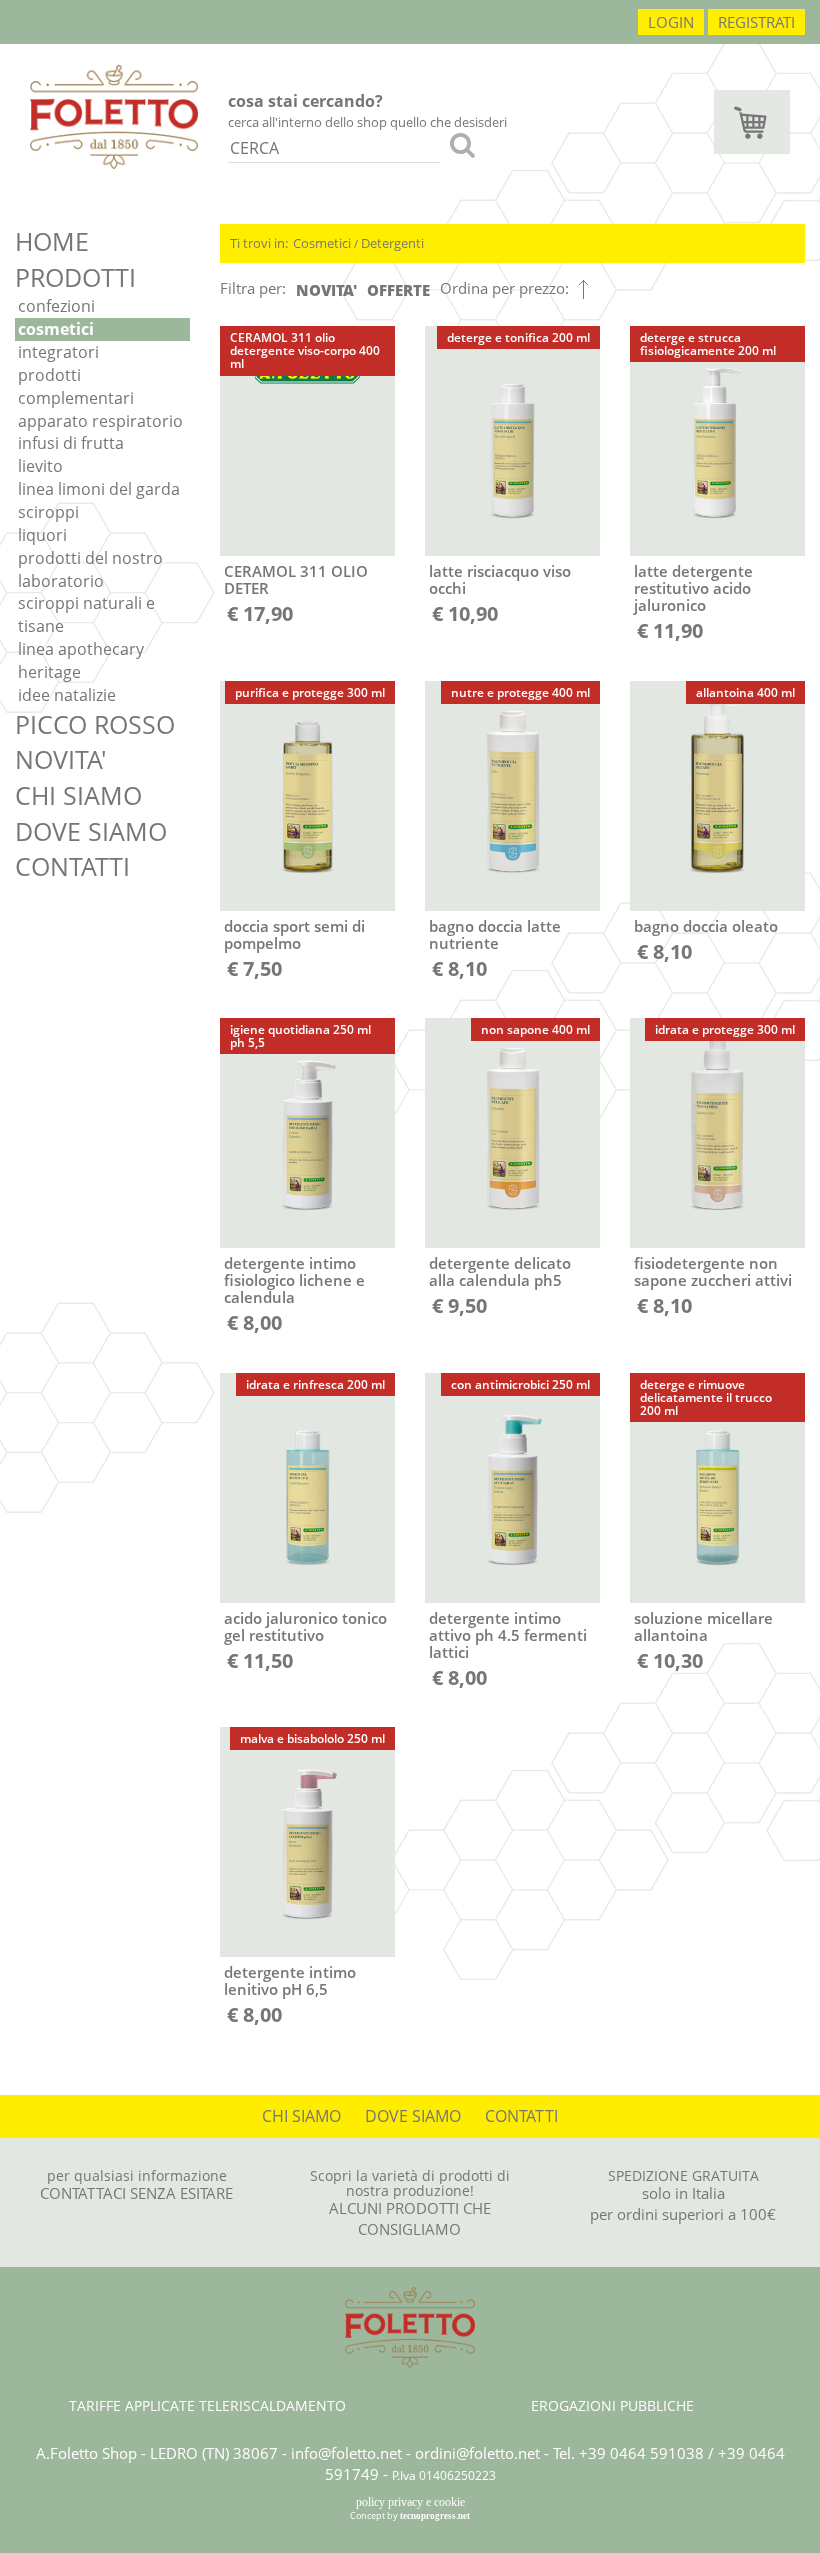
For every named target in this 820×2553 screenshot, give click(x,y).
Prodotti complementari (76, 386)
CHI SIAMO (78, 795)
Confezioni (56, 306)
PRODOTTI (75, 277)
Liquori (42, 535)
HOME (52, 241)
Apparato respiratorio (100, 421)
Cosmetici (56, 329)
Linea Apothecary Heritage (81, 660)
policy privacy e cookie (410, 2502)
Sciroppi (48, 512)
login (671, 22)
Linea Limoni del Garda (99, 489)
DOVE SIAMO (91, 831)
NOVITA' (61, 759)
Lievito (40, 466)
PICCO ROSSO (95, 724)
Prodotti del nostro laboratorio (90, 569)
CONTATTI (72, 866)
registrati (756, 22)
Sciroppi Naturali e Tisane (86, 614)
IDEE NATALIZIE (67, 695)
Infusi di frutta (71, 443)
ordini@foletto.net (477, 2453)
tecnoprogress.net (435, 2516)
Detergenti (392, 243)
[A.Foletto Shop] (114, 115)
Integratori (58, 352)
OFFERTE (398, 290)
